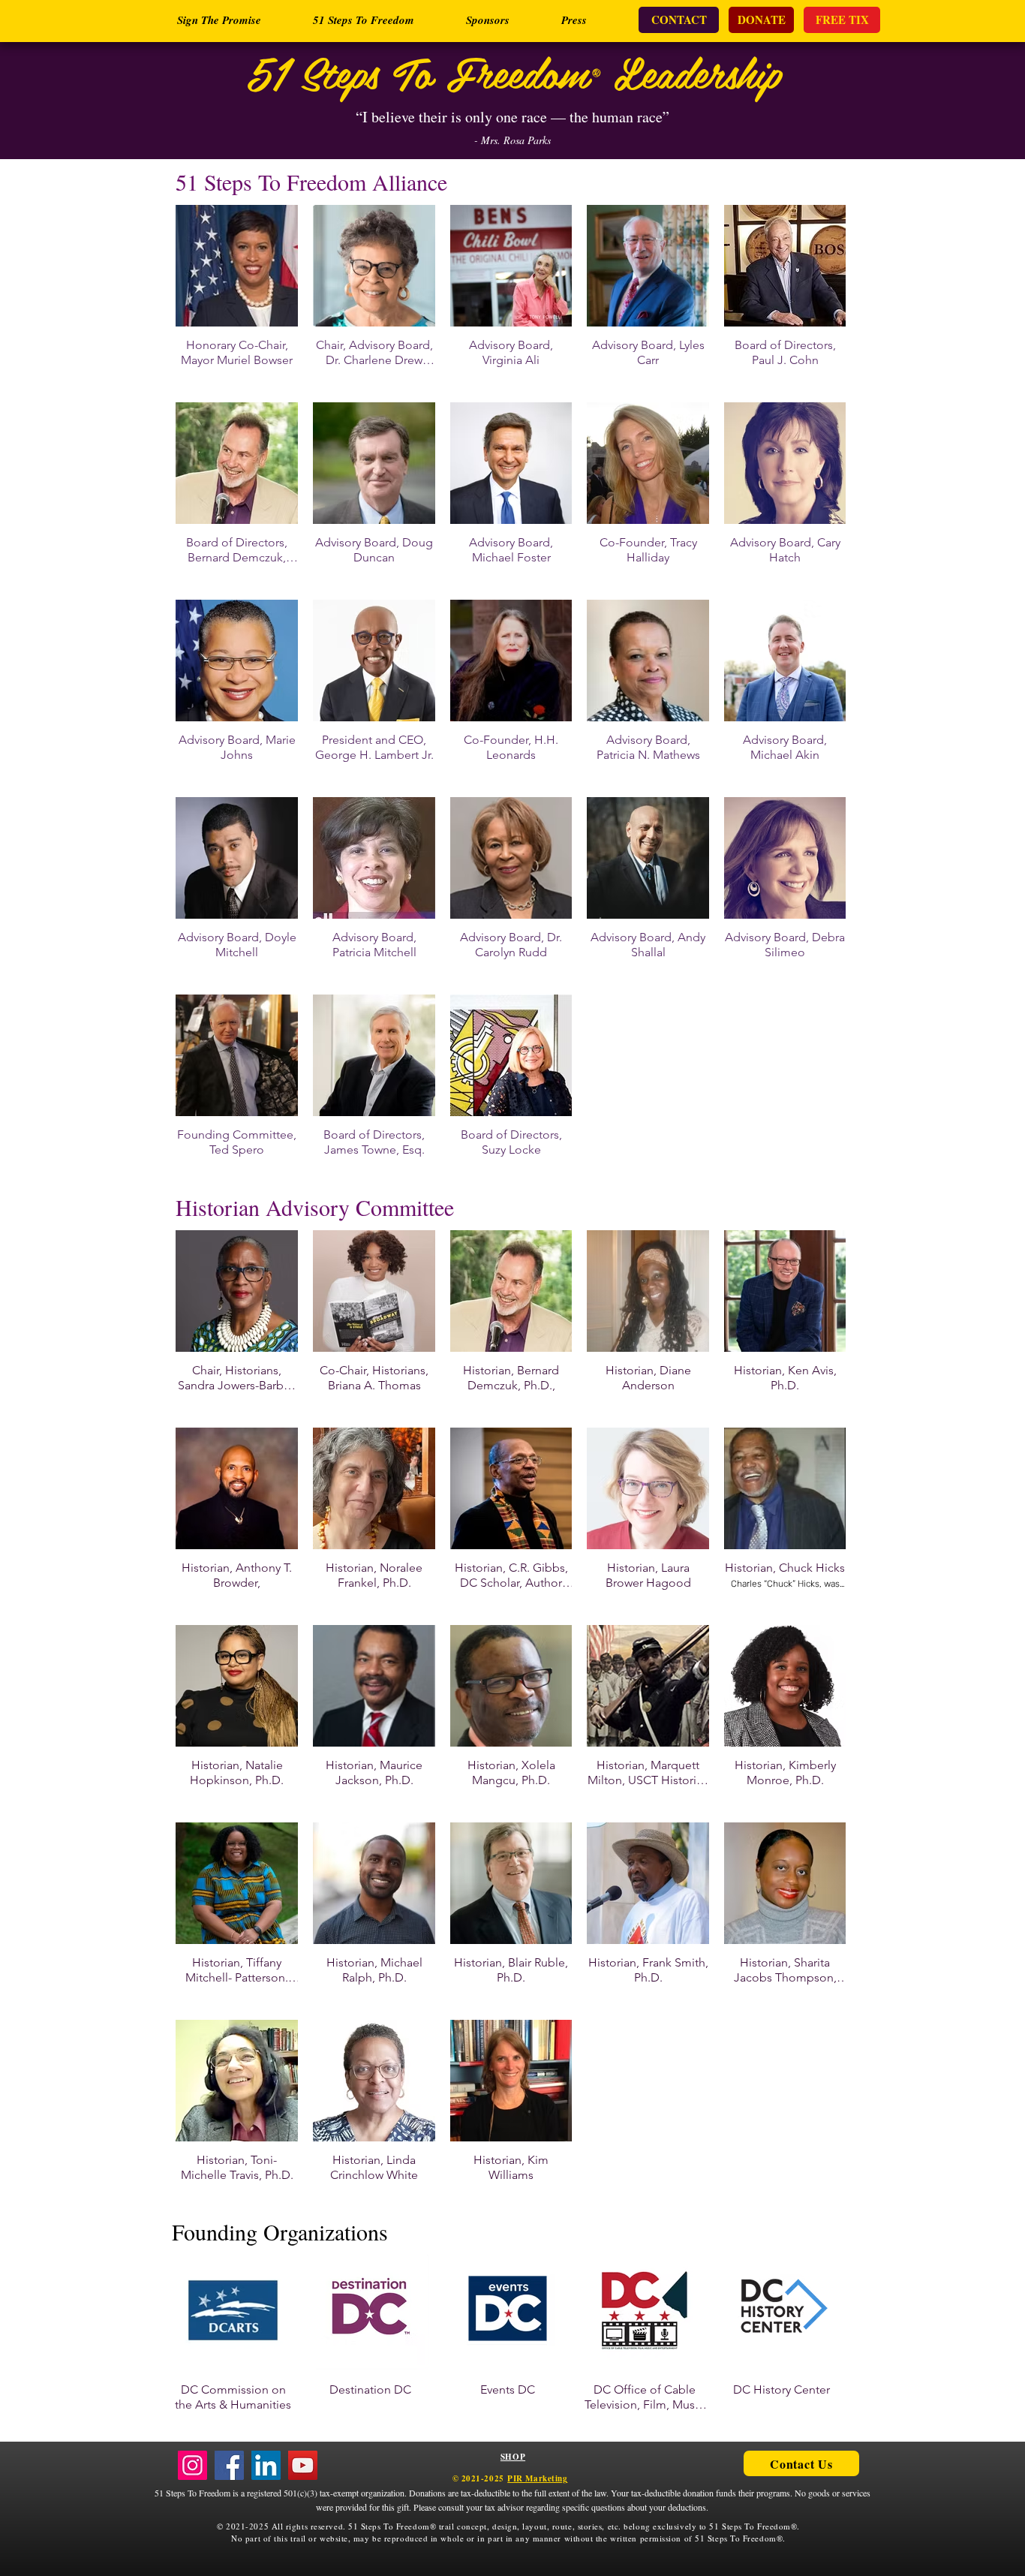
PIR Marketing (537, 2478)
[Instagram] (192, 2465)
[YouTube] (303, 2465)
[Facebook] (229, 2465)
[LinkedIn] (266, 2465)
